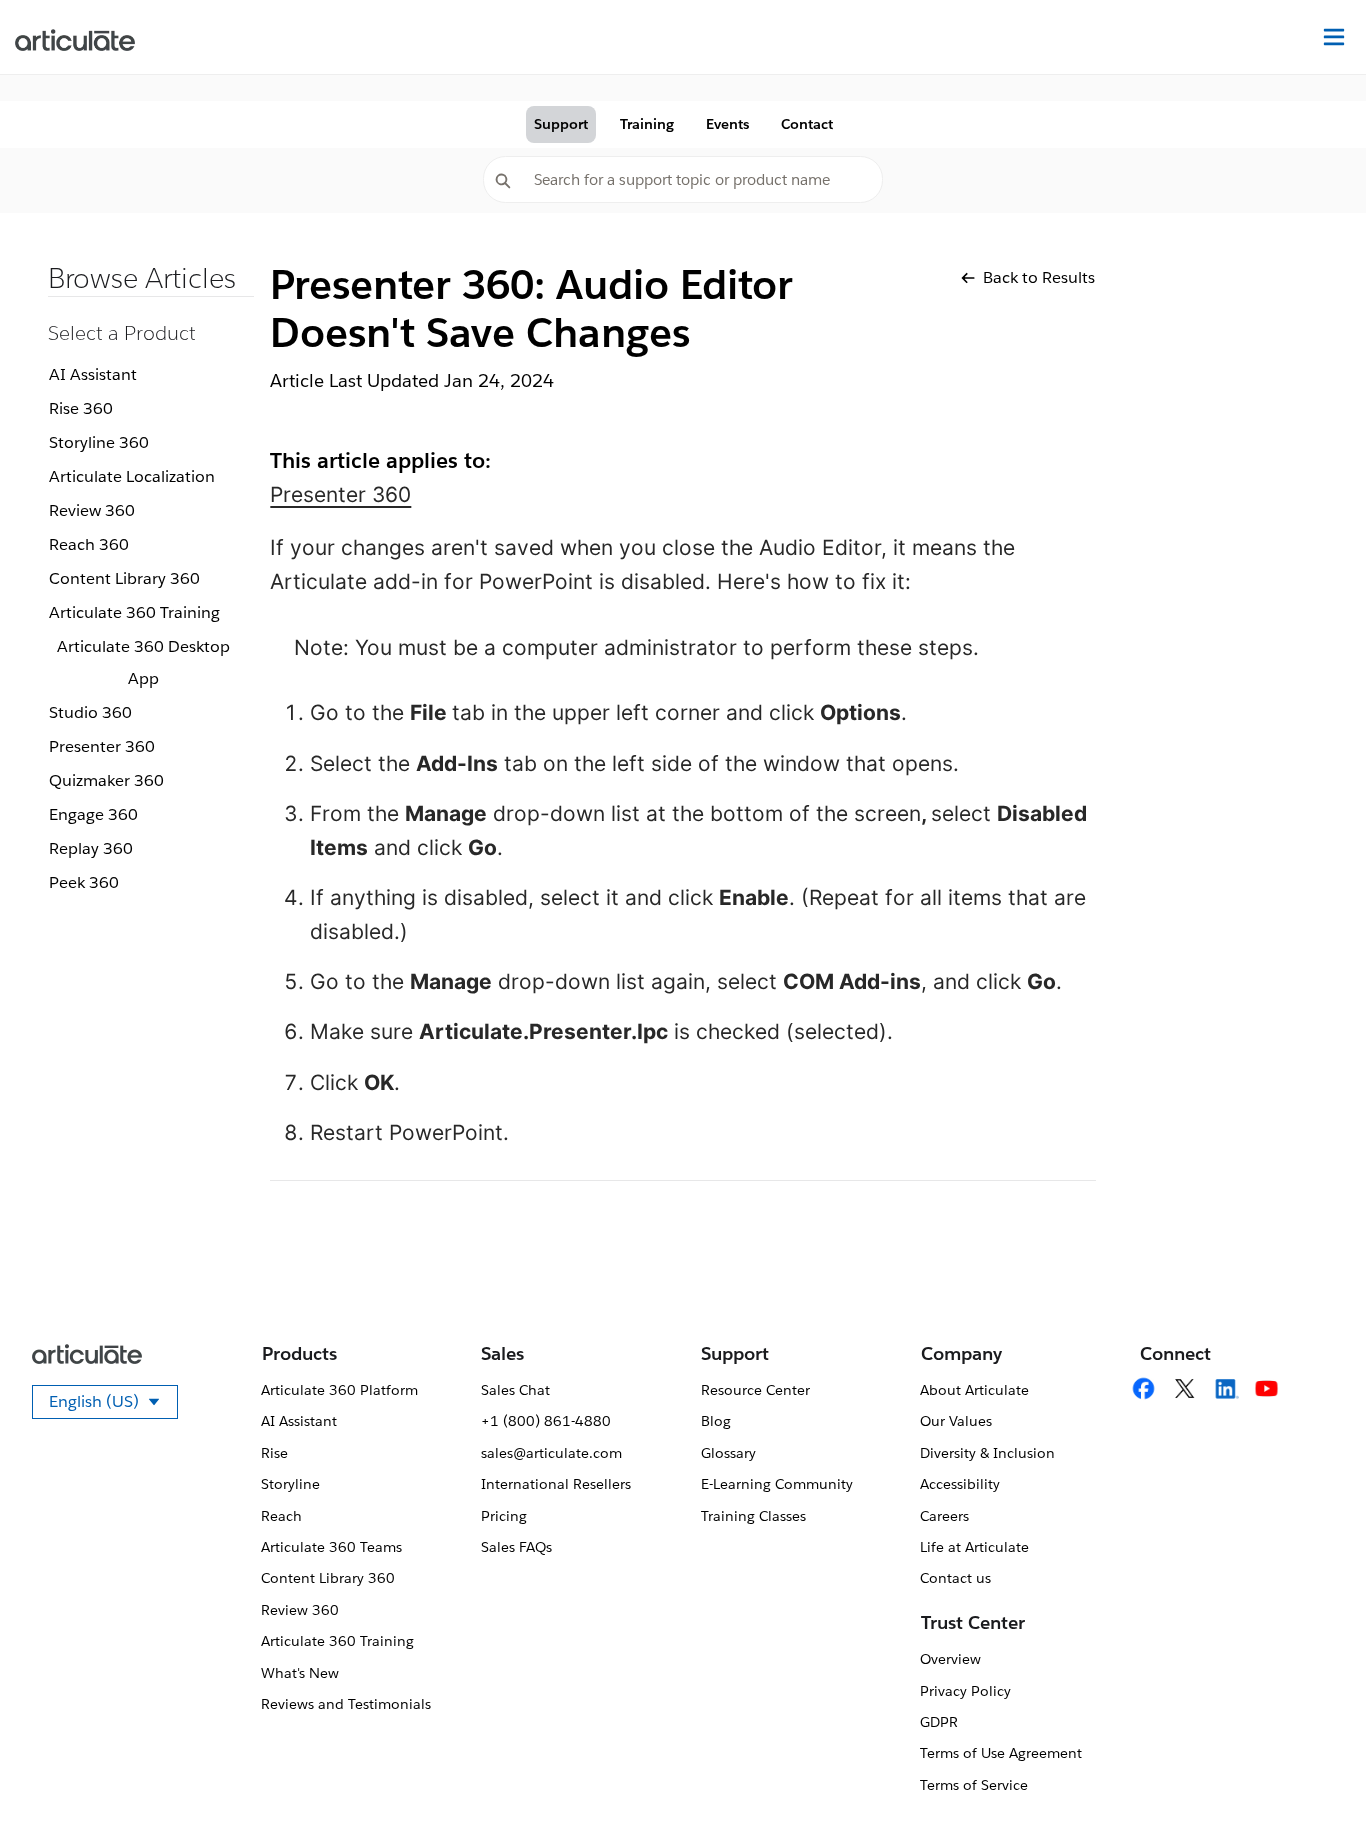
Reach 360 (89, 544)
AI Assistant (93, 374)
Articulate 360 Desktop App (143, 662)
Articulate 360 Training (134, 612)
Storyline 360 (99, 442)
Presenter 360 (102, 746)
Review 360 (92, 510)
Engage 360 (93, 814)
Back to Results (1039, 277)
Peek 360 (84, 882)
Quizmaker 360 (106, 780)
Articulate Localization (132, 476)
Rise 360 (81, 408)
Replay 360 (91, 848)
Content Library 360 (124, 578)
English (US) (113, 1405)
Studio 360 (90, 712)
